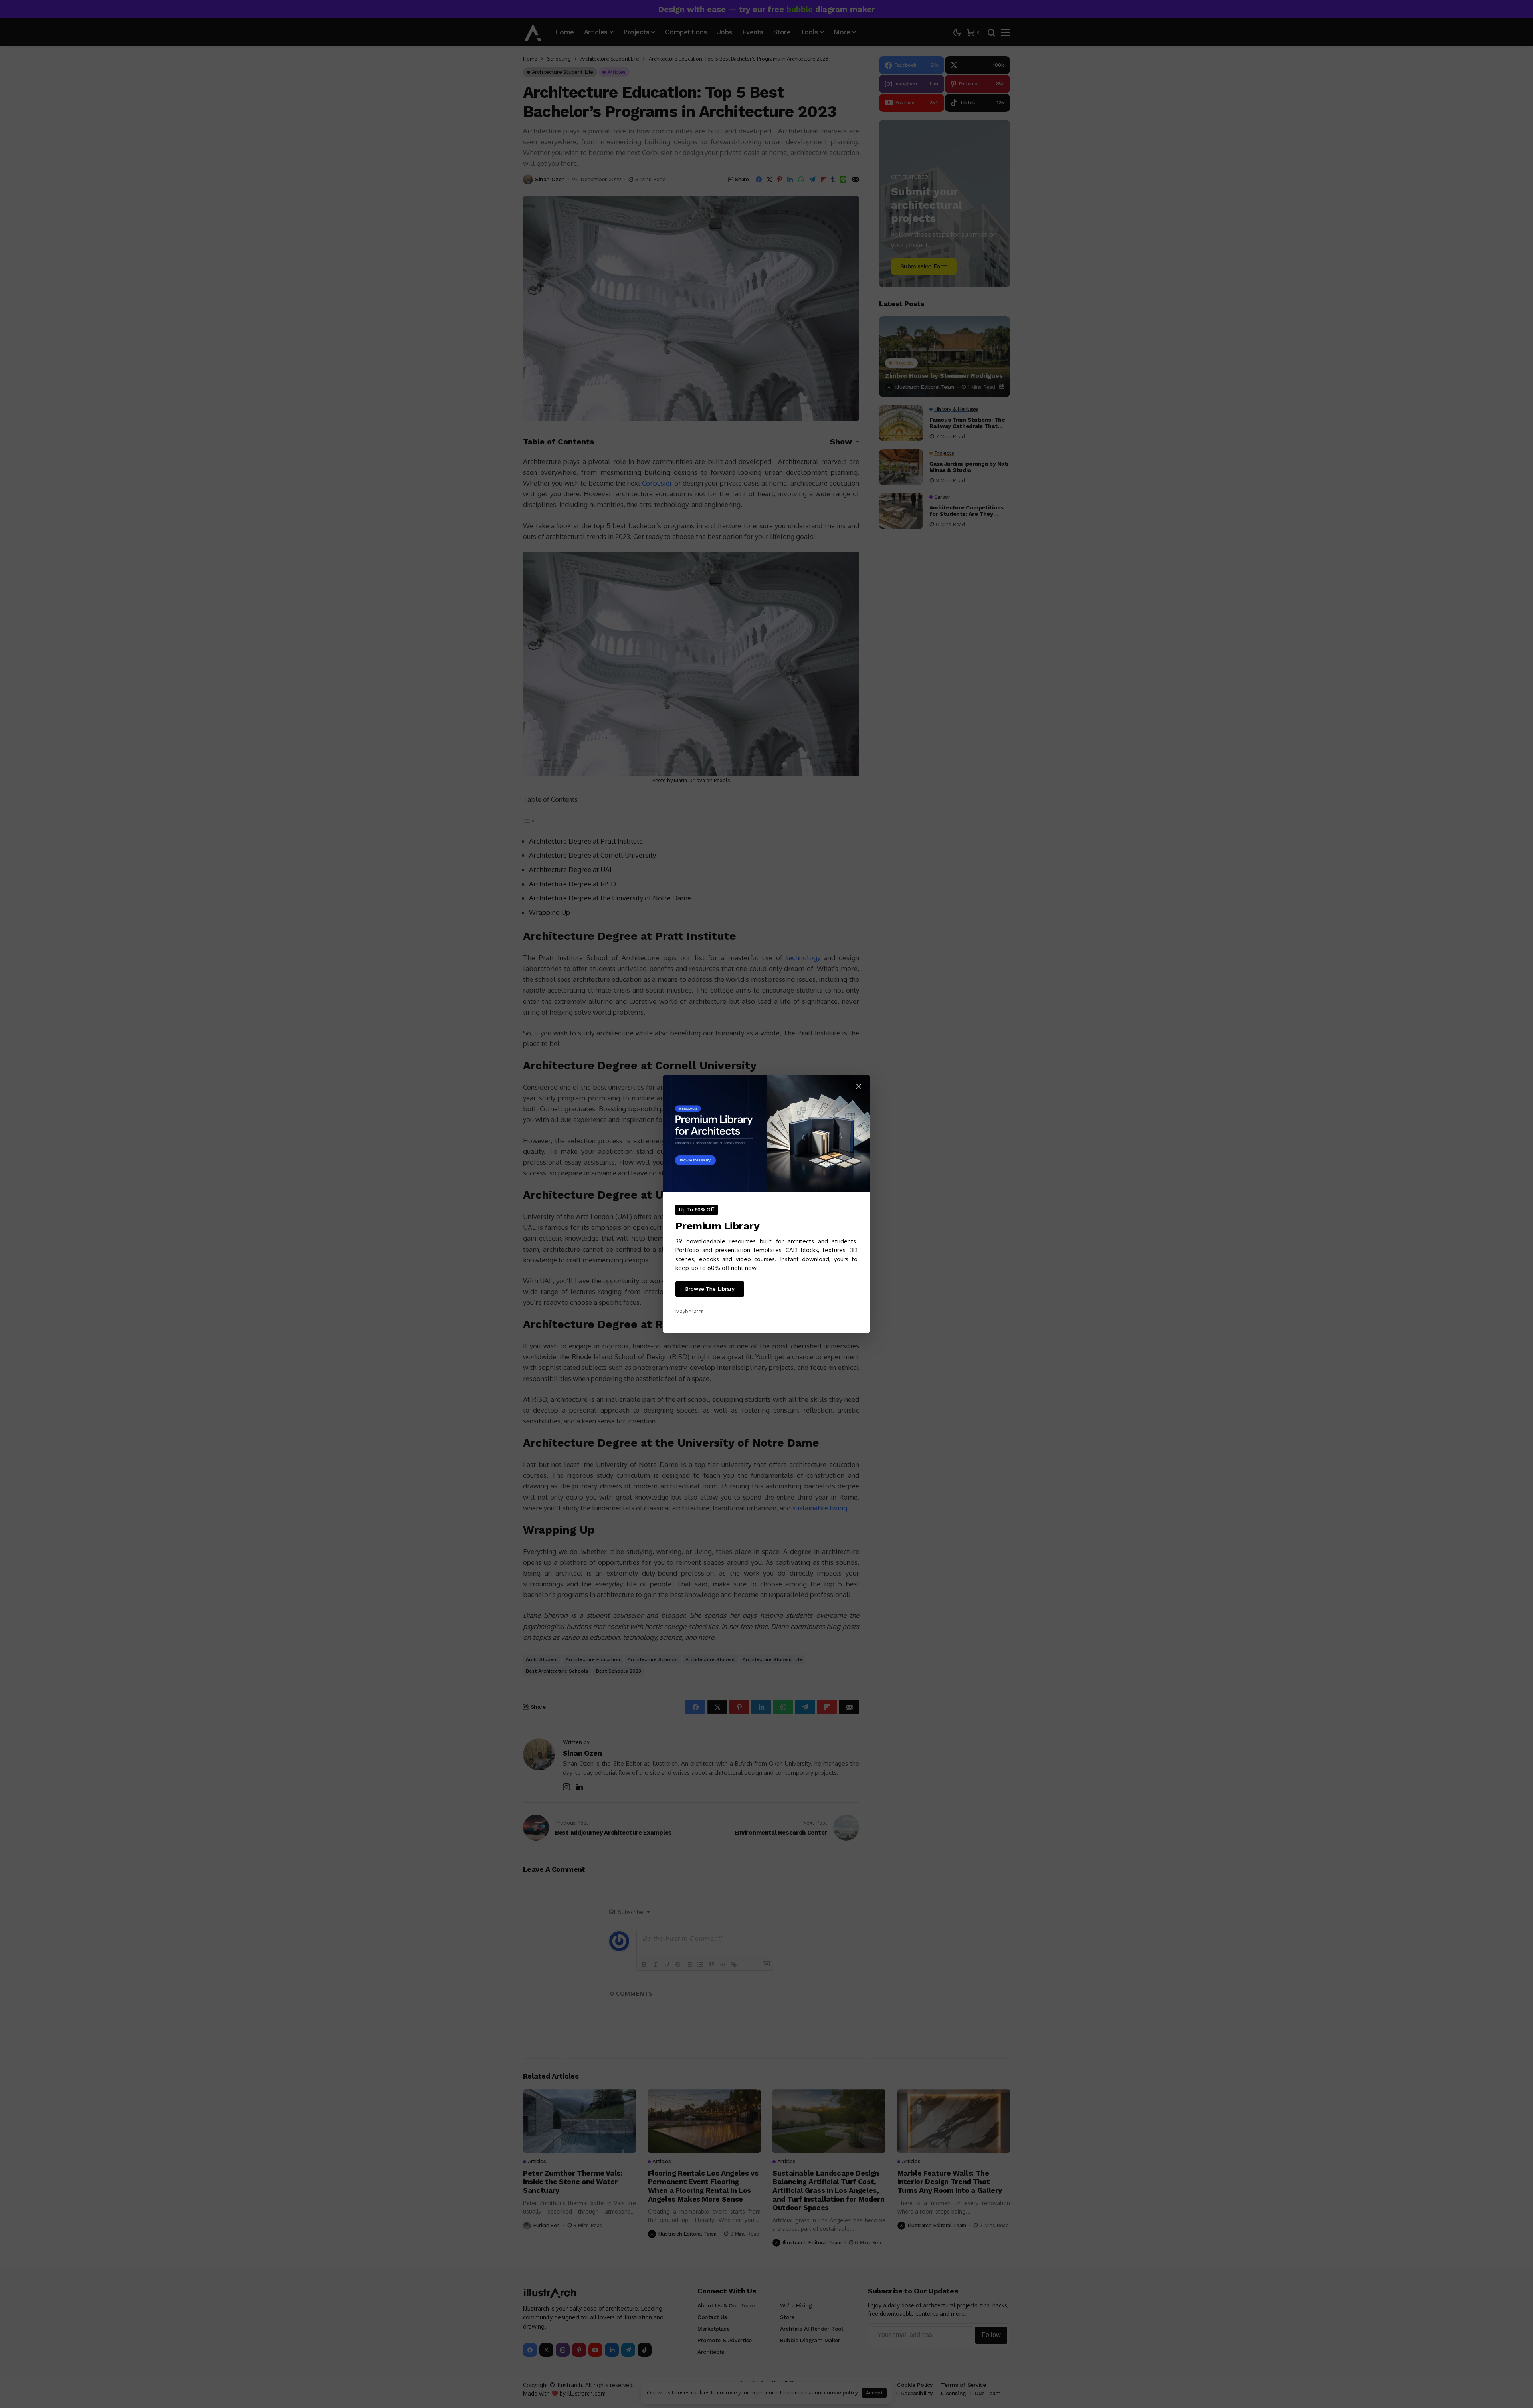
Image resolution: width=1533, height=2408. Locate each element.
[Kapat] (859, 1086)
